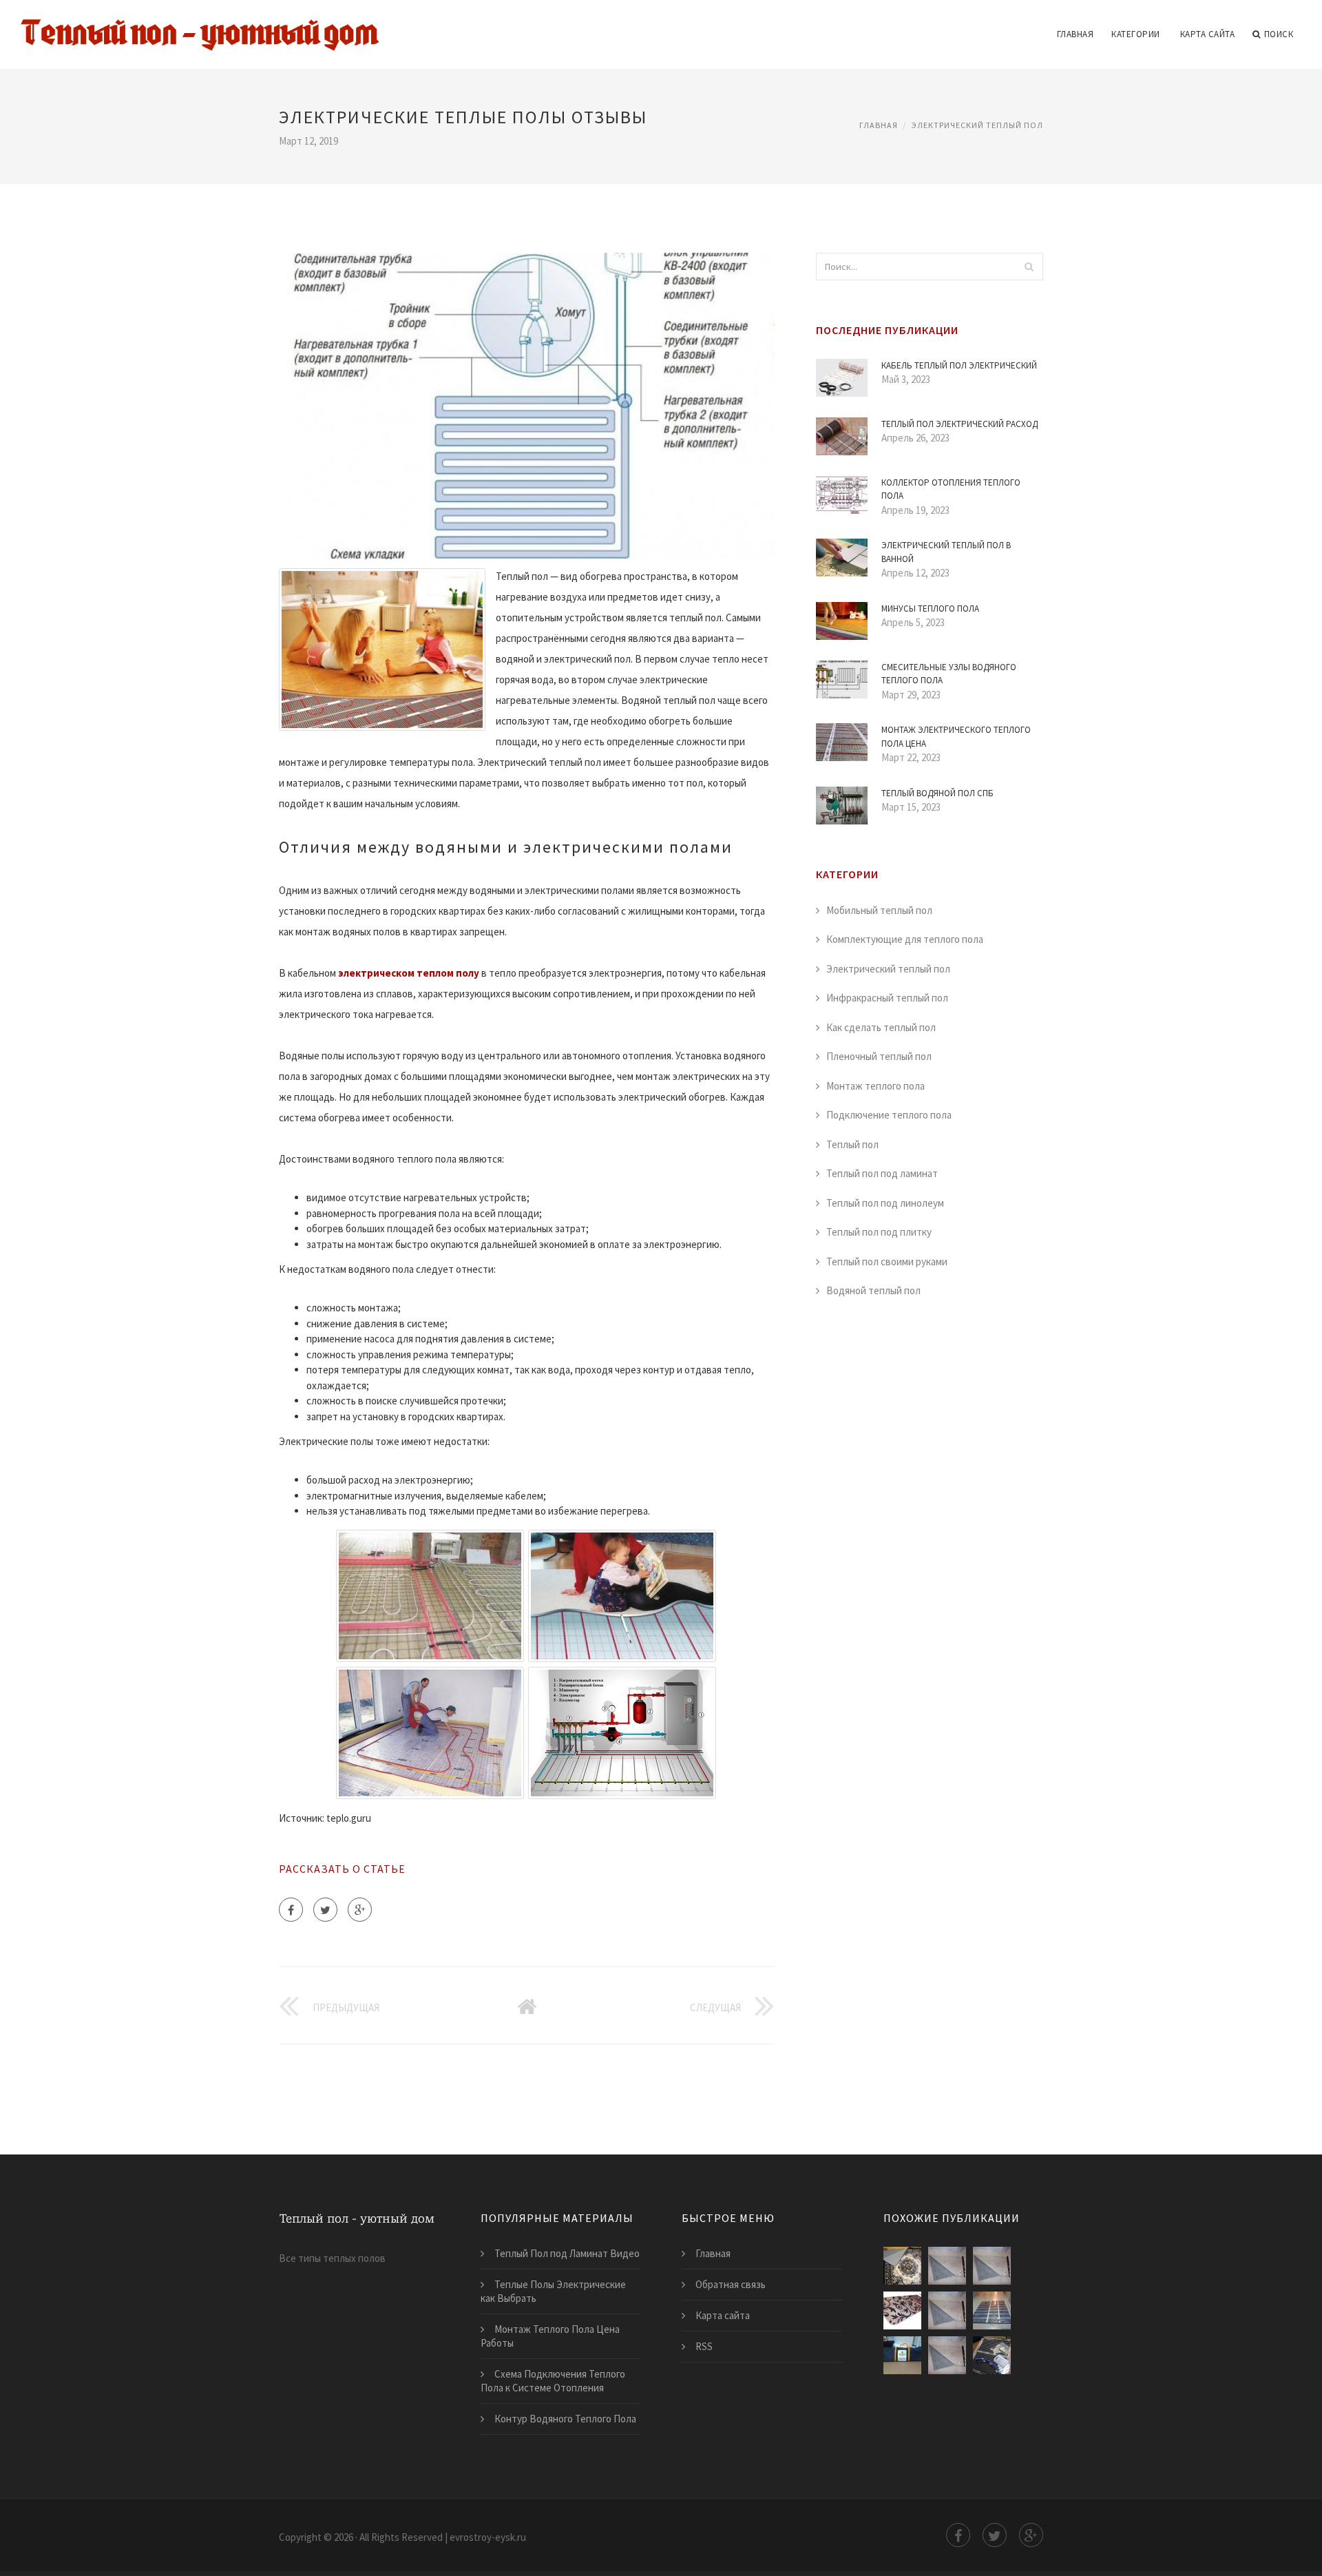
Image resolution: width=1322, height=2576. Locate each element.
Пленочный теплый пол (879, 1056)
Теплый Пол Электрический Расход (959, 424)
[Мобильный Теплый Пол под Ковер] (992, 2266)
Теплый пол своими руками (887, 1261)
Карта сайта (1208, 34)
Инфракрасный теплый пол (887, 998)
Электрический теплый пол (977, 125)
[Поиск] (1029, 267)
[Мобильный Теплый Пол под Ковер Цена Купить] (947, 2266)
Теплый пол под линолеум (885, 1203)
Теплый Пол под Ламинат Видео (567, 2253)
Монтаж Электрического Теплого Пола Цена (956, 737)
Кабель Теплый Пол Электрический (959, 365)
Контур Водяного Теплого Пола (565, 2419)
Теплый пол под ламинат (882, 1173)
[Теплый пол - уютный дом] (200, 25)
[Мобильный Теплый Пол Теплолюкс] (902, 2355)
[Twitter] (325, 1910)
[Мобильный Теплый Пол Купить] (947, 2310)
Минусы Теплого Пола (930, 609)
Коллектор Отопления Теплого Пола (951, 489)
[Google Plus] (360, 1910)
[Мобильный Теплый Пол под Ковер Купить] (992, 2310)
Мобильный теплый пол (879, 910)
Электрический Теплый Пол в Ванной (946, 552)
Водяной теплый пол (873, 1290)
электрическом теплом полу (409, 973)
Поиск (1279, 34)
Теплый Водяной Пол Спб (937, 793)
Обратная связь (731, 2284)
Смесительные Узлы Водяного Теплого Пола (949, 674)
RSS (704, 2346)
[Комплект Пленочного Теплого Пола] (992, 2355)
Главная (1076, 34)
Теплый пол (852, 1144)
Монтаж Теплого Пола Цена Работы (550, 2336)
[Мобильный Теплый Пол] (902, 2266)
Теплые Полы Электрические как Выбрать (553, 2291)
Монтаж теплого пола (875, 1086)
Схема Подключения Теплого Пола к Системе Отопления (553, 2381)
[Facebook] (291, 1910)
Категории (1136, 34)
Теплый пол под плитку (879, 1232)
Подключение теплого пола (889, 1115)
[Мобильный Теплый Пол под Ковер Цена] (947, 2355)
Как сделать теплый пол (881, 1027)
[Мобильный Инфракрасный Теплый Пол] (902, 2310)
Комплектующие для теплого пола (905, 939)
